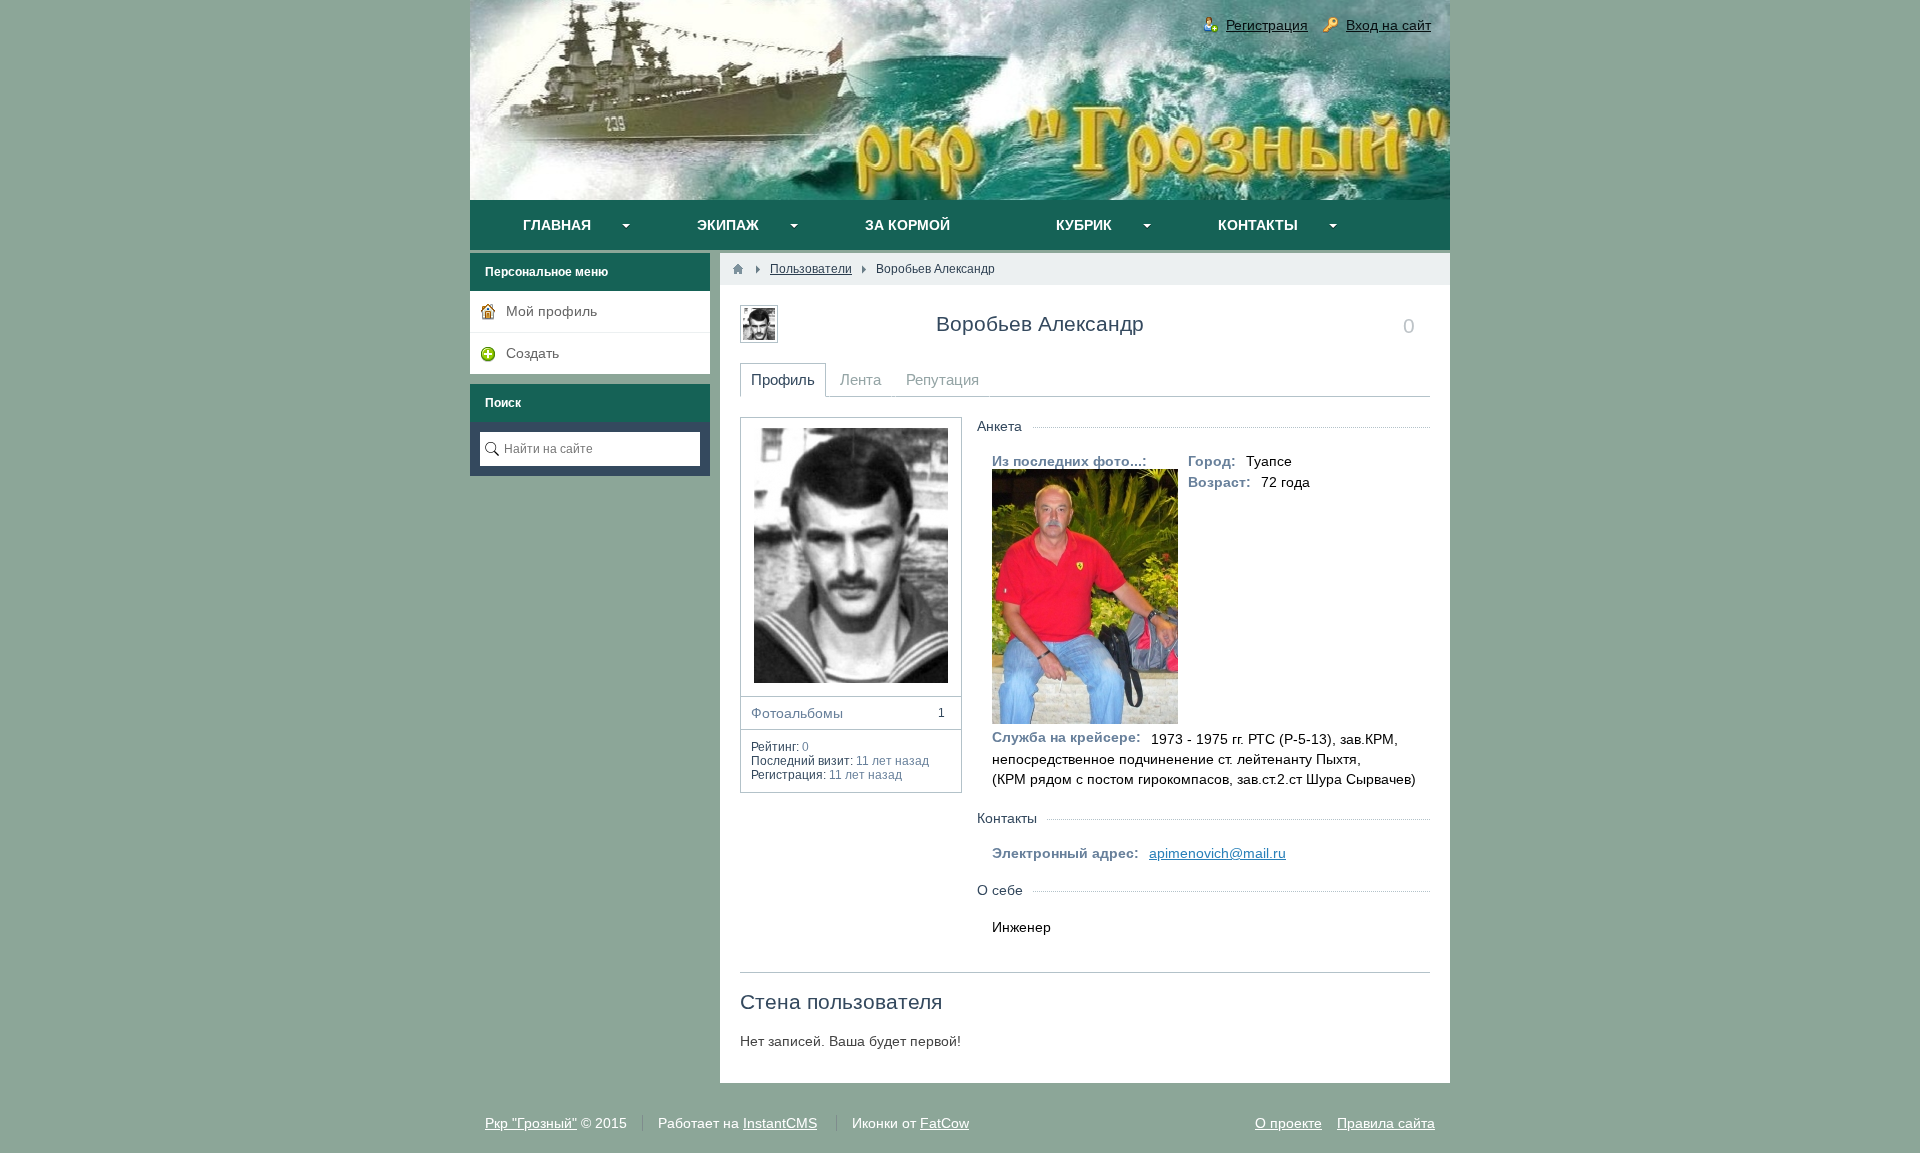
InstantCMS (780, 1123)
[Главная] (738, 269)
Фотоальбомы (848, 713)
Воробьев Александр (1040, 323)
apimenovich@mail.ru (1217, 853)
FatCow (944, 1123)
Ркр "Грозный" (531, 1123)
